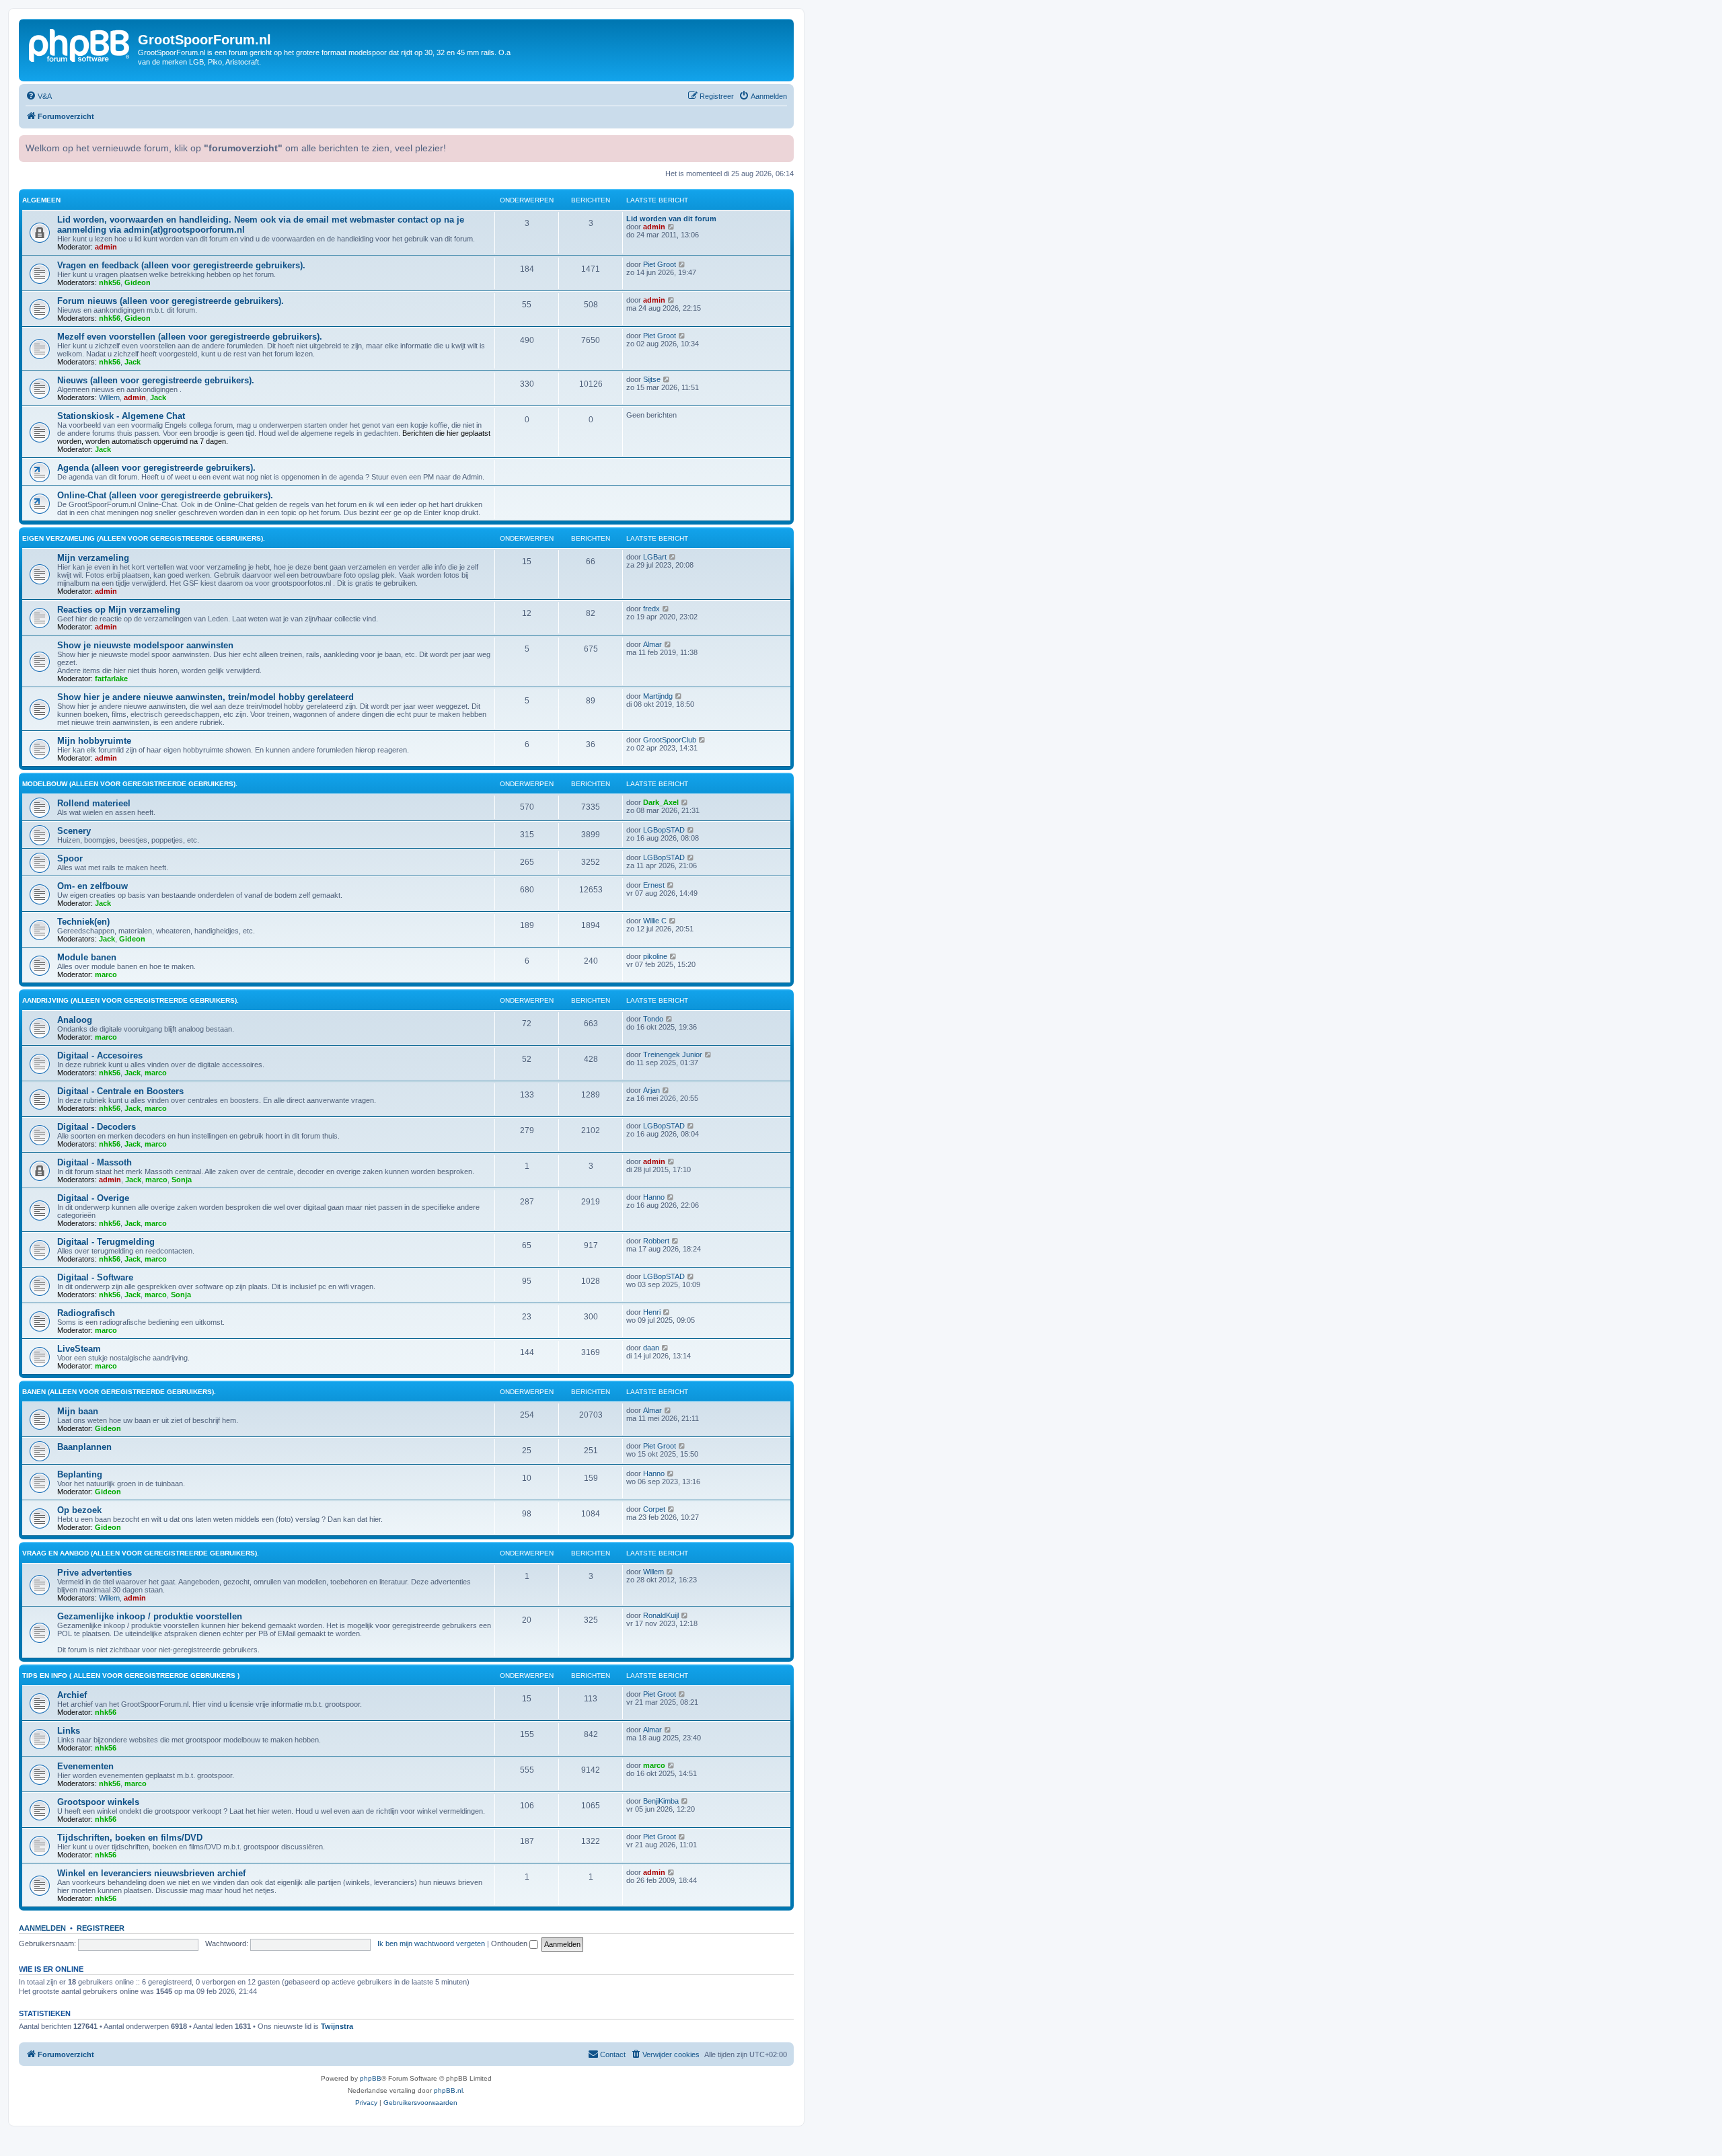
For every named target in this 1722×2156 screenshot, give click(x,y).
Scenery (74, 831)
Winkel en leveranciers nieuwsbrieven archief (151, 1873)
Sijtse (652, 379)
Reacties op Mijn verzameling (119, 610)
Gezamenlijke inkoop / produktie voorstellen (150, 1616)
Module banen (87, 957)
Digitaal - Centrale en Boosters (120, 1091)
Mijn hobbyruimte (94, 741)
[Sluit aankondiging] (782, 144)
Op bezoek (79, 1510)
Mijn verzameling (93, 558)
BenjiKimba (661, 1801)
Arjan (651, 1090)
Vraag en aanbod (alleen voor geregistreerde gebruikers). (141, 1553)
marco (106, 974)
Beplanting (80, 1474)
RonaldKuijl (661, 1615)
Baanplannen (84, 1447)
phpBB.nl (448, 2090)
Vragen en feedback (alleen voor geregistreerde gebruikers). (181, 265)
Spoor (70, 858)
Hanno (654, 1197)
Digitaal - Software (95, 1277)
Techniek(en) (83, 922)
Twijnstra (337, 2026)
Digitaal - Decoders (97, 1127)
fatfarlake (111, 679)
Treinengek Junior (673, 1054)
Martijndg (658, 696)
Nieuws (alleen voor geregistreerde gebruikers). (156, 380)
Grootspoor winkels (98, 1802)
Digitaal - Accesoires (100, 1055)
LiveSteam (79, 1349)
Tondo (653, 1019)
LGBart (655, 557)
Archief (72, 1695)
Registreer (101, 1928)
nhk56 (110, 282)
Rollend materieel (94, 803)
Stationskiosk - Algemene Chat (121, 416)
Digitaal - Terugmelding (106, 1242)
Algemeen (41, 200)
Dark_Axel (661, 802)
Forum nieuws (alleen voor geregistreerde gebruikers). (171, 301)
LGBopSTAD (664, 830)
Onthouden (510, 1943)
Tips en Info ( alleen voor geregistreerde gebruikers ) (131, 1676)
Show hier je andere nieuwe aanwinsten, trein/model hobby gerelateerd (205, 697)
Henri (652, 1312)
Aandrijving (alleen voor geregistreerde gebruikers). (130, 1000)
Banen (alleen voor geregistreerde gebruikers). (119, 1392)
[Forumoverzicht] (80, 44)
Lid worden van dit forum (671, 219)
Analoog (75, 1020)
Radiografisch (86, 1313)
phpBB (371, 2078)
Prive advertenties (95, 1573)
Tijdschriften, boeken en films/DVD (130, 1838)
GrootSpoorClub (670, 740)
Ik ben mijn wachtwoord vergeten (431, 1943)
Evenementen (85, 1766)
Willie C (655, 921)
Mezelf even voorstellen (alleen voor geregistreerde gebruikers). (190, 337)
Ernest (654, 885)
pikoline (655, 956)
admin (106, 247)
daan (651, 1348)
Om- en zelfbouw (92, 886)
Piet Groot (660, 264)
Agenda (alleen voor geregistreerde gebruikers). (156, 468)
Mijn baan (78, 1411)
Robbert (656, 1241)
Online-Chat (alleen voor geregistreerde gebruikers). (165, 495)
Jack (133, 362)
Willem (109, 397)
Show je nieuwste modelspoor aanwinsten (145, 645)
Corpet (654, 1509)
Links (69, 1731)
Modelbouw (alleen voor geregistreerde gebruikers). (130, 784)
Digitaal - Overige (93, 1198)
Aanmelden (42, 1928)
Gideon (138, 282)
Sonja (182, 1180)
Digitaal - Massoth (95, 1162)
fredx (651, 609)
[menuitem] (39, 96)
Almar (652, 644)
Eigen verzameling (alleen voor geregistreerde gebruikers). (144, 538)
